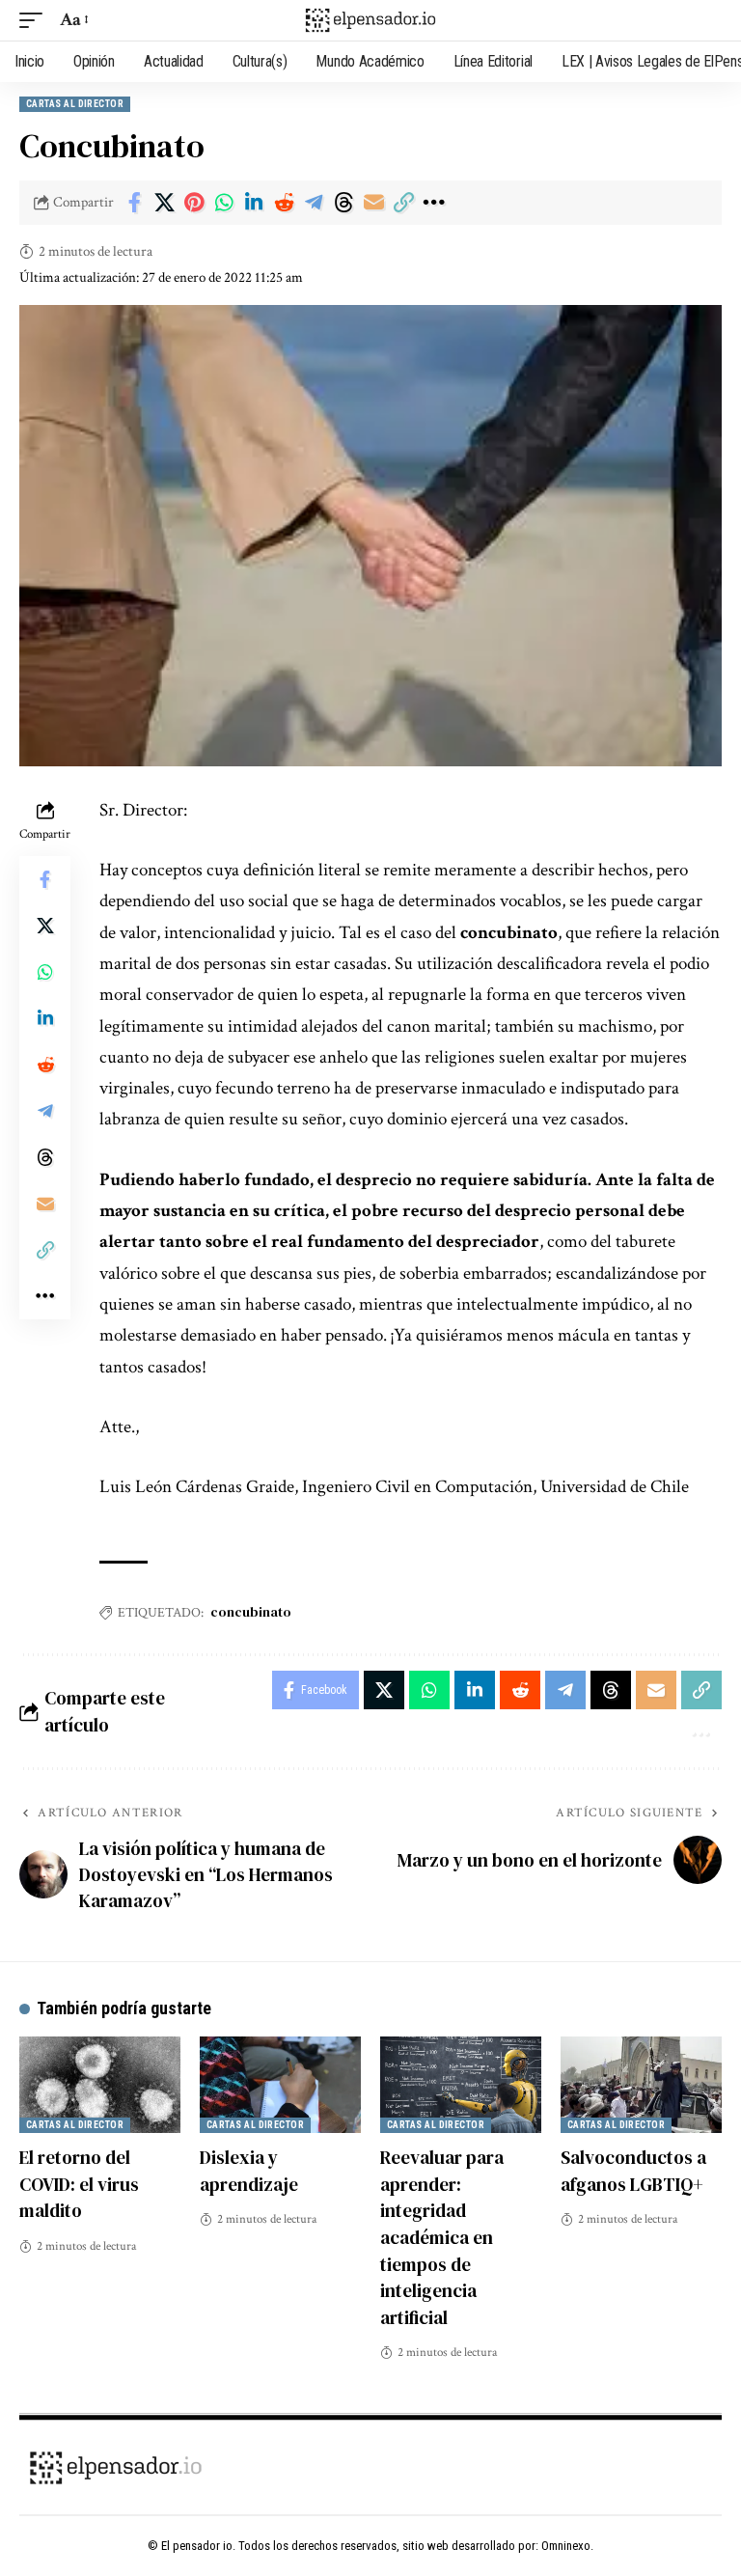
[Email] (373, 203)
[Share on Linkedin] (254, 203)
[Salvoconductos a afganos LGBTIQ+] (641, 2085)
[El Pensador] (370, 20)
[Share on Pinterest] (194, 203)
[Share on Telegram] (314, 203)
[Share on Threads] (343, 203)
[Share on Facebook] (134, 203)
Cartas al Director (75, 104)
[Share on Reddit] (284, 203)
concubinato (251, 1612)
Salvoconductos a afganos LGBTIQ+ (633, 2171)
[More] (433, 203)
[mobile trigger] (36, 20)
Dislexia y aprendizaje (249, 2171)
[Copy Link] (403, 203)
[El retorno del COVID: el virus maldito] (100, 2085)
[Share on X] (164, 203)
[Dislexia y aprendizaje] (280, 2085)
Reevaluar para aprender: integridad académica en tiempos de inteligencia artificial (442, 2237)
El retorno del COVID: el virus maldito (79, 2184)
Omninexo (566, 2546)
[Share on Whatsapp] (224, 203)
